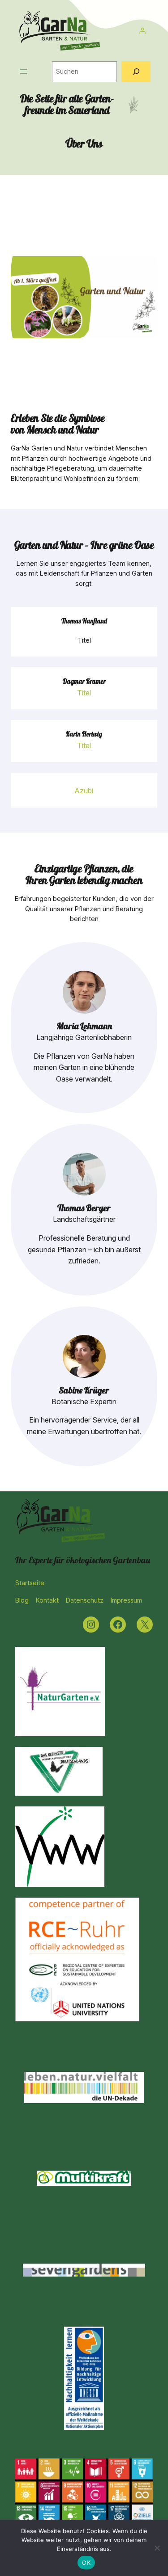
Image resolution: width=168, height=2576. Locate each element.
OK (86, 2563)
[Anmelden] (142, 31)
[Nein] (157, 2548)
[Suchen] (136, 72)
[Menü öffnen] (23, 72)
